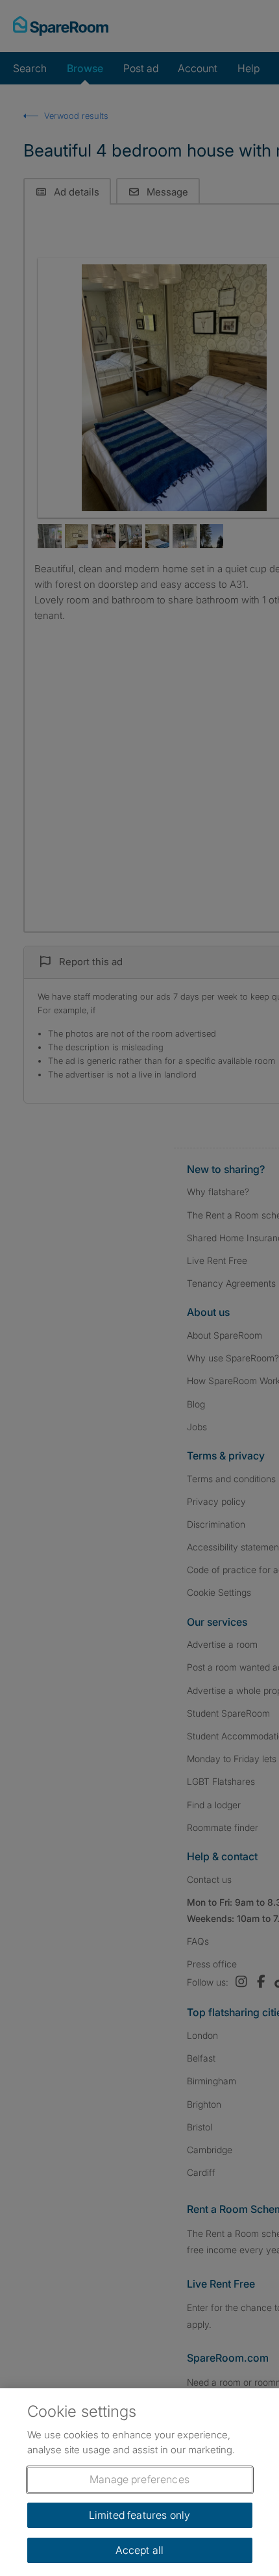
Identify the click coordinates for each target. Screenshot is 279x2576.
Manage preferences (139, 2479)
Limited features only (139, 2515)
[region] (139, 2482)
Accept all (140, 2550)
